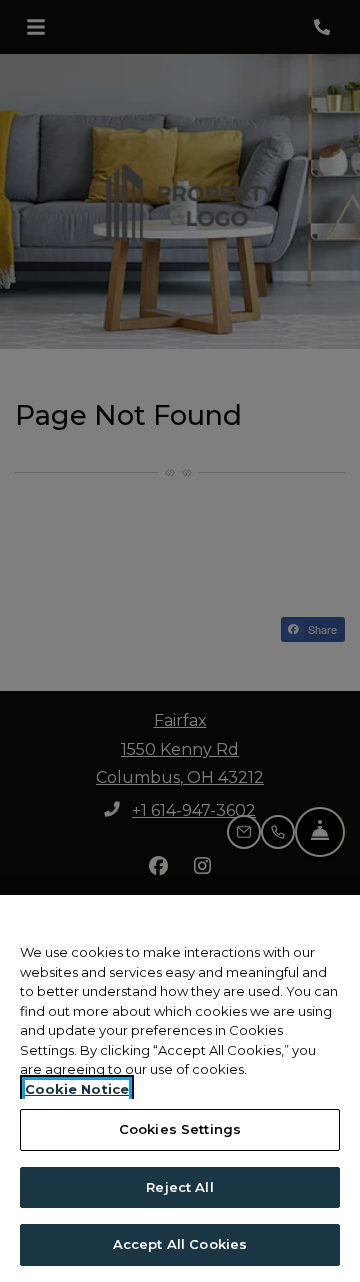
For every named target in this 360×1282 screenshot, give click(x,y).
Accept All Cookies (180, 1244)
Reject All (179, 1187)
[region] (180, 1088)
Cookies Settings (180, 1129)
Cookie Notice (77, 1089)
